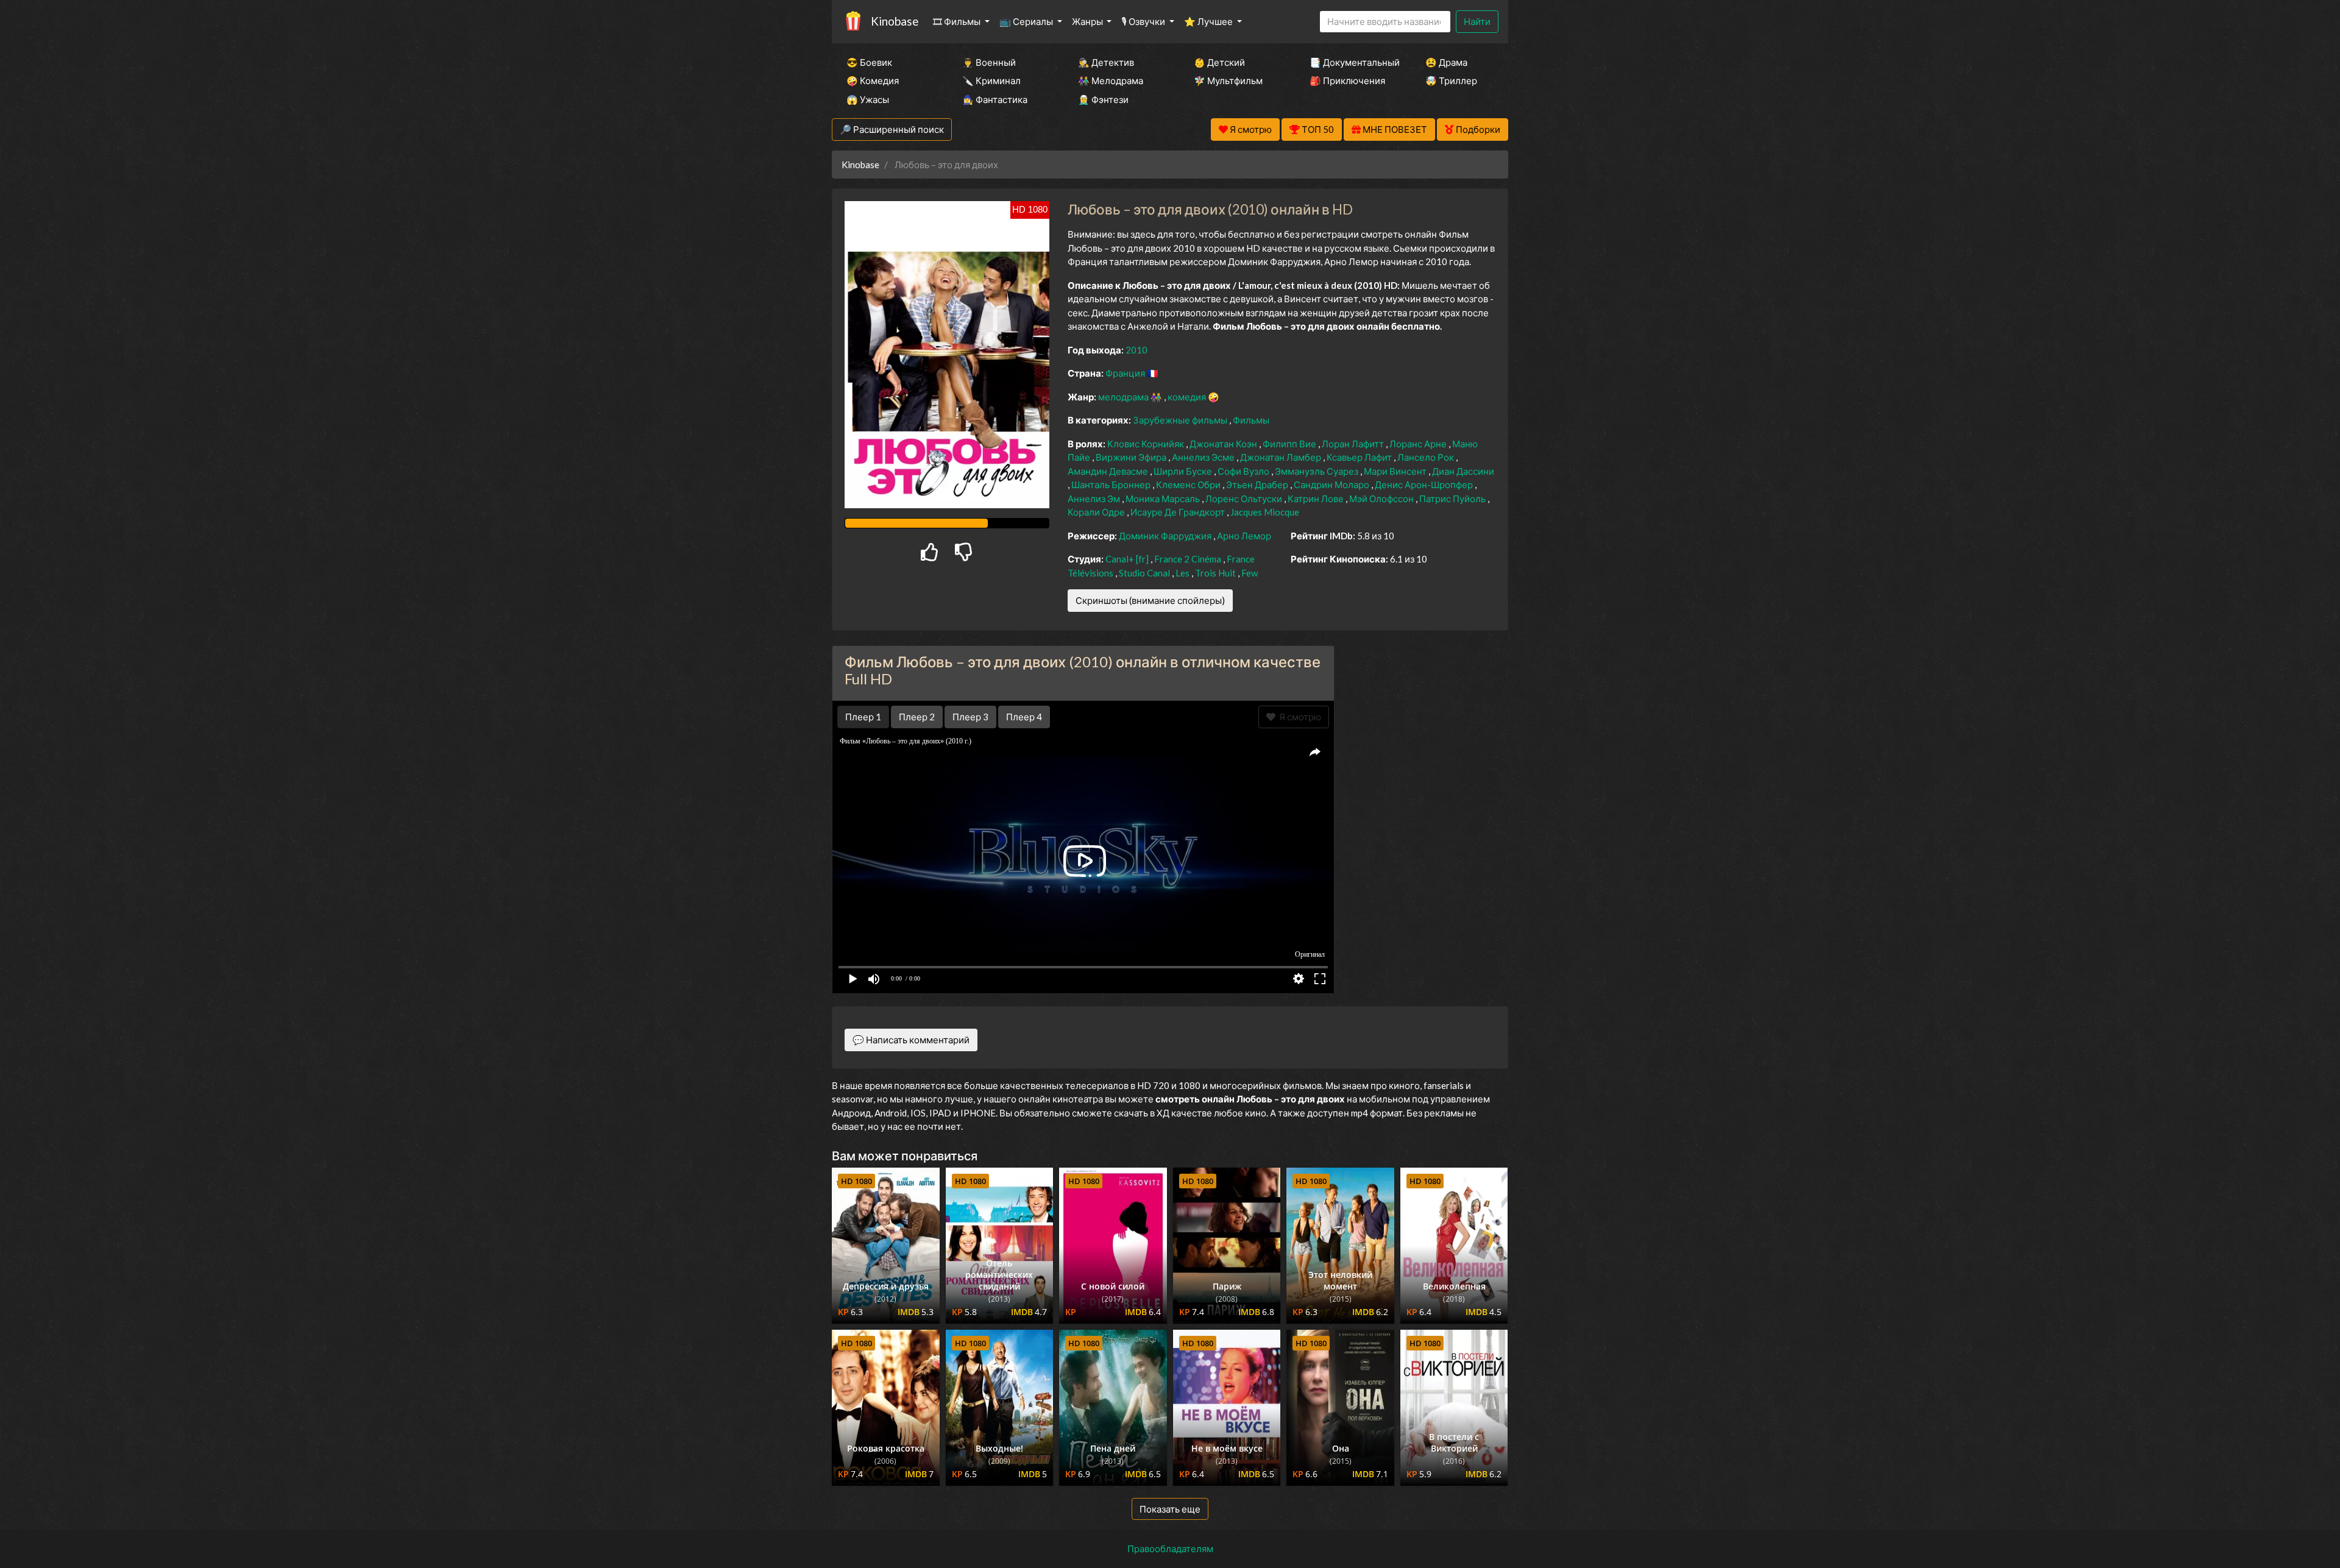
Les (1183, 573)
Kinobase (895, 21)
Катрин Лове (1317, 498)
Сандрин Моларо (1332, 484)
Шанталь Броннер (1112, 484)
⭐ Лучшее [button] (1209, 21)
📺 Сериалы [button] (1027, 21)
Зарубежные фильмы (1181, 420)
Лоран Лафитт (1354, 444)
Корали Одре (1097, 512)
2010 (1136, 350)
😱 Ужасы (868, 99)
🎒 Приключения (1347, 80)
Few (1250, 573)
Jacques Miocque (1265, 512)
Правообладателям (1170, 1548)
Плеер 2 (917, 717)
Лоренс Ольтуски (1245, 498)
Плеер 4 (1024, 717)
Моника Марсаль (1164, 498)
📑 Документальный (1351, 62)
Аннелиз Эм (1095, 498)
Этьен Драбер (1258, 484)
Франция (1126, 373)
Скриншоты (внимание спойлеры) (1150, 600)
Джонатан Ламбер (1282, 457)
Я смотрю (1298, 717)
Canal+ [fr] (1128, 559)
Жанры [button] (1088, 21)
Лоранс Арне (1419, 444)
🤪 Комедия (873, 80)
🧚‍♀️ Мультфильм (1228, 80)
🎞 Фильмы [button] (958, 21)
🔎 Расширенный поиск (892, 129)
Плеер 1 (863, 717)
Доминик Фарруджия (1166, 536)
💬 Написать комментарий (911, 1040)
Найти (1477, 21)
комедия (1188, 397)
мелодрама (1124, 397)
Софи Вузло (1244, 471)
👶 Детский (1219, 62)
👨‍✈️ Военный (989, 62)
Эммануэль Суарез (1317, 471)
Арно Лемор (1244, 536)
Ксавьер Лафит (1360, 457)
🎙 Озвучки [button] (1144, 21)
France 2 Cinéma (1189, 559)
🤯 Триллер (1451, 80)
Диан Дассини (1463, 471)
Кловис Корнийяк (1147, 444)
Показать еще (1170, 1509)
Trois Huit (1216, 573)
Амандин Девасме (1109, 471)
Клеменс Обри (1189, 484)
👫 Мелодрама (1111, 80)
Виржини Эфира (1132, 457)
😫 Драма (1446, 62)
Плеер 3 (970, 717)
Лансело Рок (1427, 457)
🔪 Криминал (991, 80)
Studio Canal (1145, 573)
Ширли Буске (1184, 471)
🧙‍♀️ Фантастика (995, 99)
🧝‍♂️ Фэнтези (1103, 99)
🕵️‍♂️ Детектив (1106, 62)
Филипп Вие (1290, 444)
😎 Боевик (869, 62)
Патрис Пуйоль (1453, 498)
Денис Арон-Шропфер (1425, 484)
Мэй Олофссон (1382, 498)
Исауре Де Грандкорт (1179, 512)
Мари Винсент (1396, 471)
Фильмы (1251, 420)
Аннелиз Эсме (1204, 457)
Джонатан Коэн (1224, 444)
